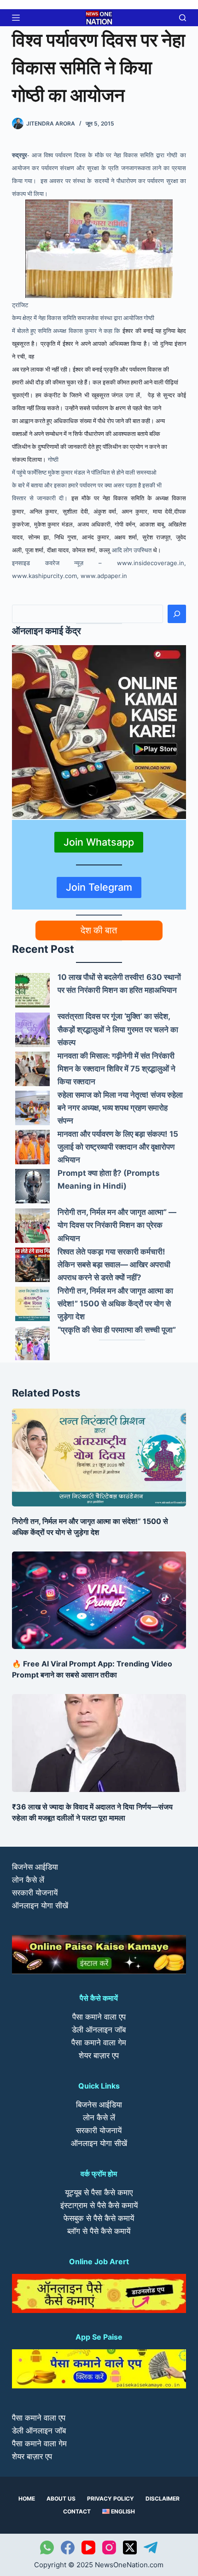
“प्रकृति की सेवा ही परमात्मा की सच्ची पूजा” (117, 1330)
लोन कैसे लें (28, 1880)
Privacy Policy (111, 2499)
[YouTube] (88, 2547)
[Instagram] (109, 2547)
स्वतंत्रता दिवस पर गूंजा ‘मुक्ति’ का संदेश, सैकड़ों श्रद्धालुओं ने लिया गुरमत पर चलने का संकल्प (118, 1029)
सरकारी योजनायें (35, 1893)
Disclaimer (163, 2499)
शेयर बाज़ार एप (99, 2055)
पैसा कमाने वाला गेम (99, 2043)
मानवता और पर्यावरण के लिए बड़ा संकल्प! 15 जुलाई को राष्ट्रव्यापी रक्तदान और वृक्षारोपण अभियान (118, 1147)
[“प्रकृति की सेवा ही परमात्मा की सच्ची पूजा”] (32, 1343)
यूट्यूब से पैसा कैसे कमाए (99, 2192)
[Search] (177, 614)
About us (61, 2499)
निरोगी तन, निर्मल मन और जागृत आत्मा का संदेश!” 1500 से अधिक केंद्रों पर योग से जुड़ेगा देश (115, 1304)
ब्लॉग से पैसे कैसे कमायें (99, 2231)
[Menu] (16, 18)
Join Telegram (99, 887)
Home (27, 2499)
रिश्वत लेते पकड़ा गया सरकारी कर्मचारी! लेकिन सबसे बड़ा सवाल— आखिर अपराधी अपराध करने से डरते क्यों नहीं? (114, 1265)
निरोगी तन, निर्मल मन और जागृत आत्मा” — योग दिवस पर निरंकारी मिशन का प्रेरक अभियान (117, 1225)
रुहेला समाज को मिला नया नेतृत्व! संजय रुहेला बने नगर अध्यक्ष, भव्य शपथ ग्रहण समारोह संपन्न (120, 1108)
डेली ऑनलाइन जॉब (99, 2030)
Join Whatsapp (99, 842)
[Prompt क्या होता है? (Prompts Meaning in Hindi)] (32, 1186)
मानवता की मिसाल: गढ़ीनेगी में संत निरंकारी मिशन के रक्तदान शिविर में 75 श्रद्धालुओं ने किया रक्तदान (116, 1069)
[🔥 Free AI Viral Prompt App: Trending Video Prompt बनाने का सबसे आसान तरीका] (99, 1600)
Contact (77, 2511)
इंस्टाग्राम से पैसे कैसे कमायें (99, 2205)
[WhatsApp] (47, 2547)
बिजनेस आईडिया (35, 1867)
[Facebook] (68, 2547)
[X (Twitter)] (130, 2547)
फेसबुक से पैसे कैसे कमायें (99, 2218)
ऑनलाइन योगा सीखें (40, 1906)
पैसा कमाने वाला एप (99, 2017)
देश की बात (99, 930)
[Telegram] (151, 2547)
